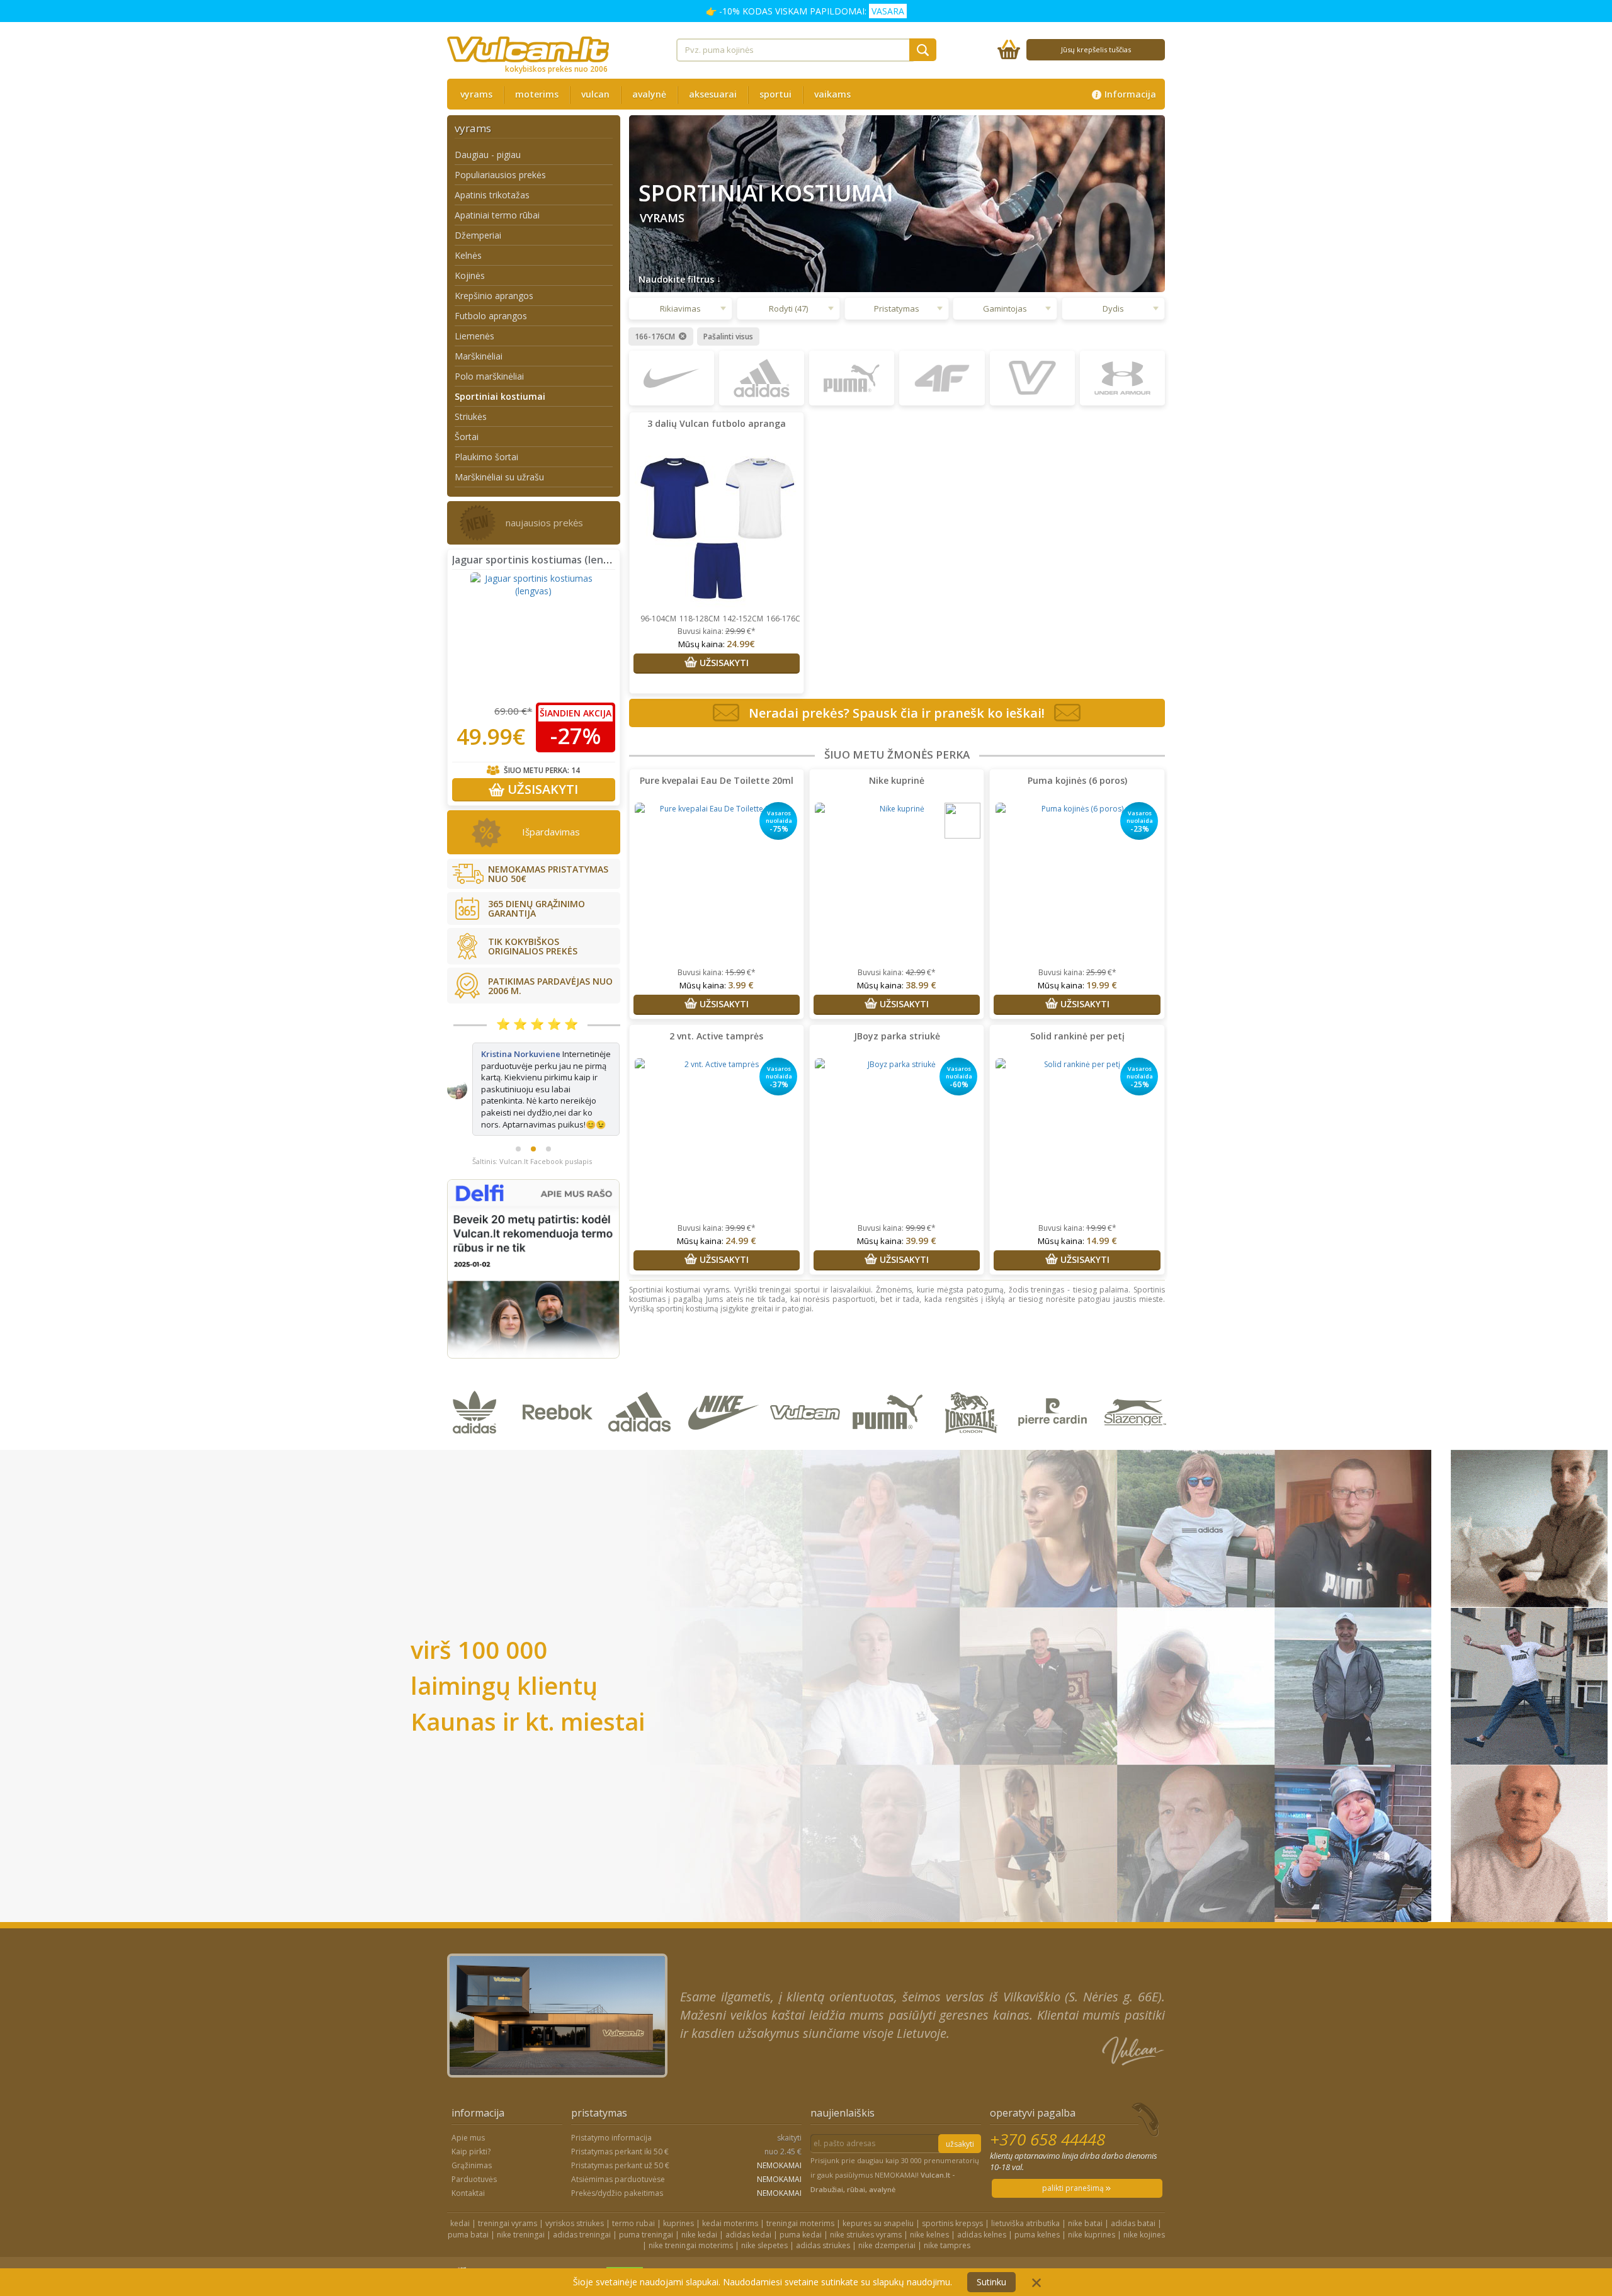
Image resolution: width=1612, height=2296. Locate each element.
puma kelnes (1037, 2188)
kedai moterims (730, 2177)
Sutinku (991, 2282)
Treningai (952, 2229)
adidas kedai (748, 2188)
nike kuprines (1092, 2188)
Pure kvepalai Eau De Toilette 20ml (717, 780)
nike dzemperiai (887, 2199)
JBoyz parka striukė (897, 1036)
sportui (775, 94)
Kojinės (470, 275)
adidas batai (1133, 2177)
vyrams (476, 94)
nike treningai (521, 2188)
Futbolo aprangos (491, 316)
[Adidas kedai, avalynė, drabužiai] (643, 1397)
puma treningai (646, 2188)
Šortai (467, 437)
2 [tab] (533, 1102)
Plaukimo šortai (486, 457)
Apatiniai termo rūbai (497, 215)
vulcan (595, 94)
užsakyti (960, 2097)
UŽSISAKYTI (541, 789)
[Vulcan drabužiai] (808, 1397)
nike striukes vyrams (866, 2188)
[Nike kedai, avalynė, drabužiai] (725, 1397)
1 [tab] (518, 1102)
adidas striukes (823, 2199)
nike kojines (1144, 2188)
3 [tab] (548, 1102)
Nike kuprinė (897, 780)
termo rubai (633, 2177)
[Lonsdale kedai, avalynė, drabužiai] (973, 1397)
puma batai (468, 2188)
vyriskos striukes (575, 2177)
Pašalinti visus (728, 337)
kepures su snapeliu (878, 2177)
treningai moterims (800, 2177)
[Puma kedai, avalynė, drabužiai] (890, 1397)
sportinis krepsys (952, 2177)
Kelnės (468, 255)
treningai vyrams (508, 2177)
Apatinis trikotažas (492, 195)
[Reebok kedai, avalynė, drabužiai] (560, 1397)
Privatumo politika (1042, 2229)
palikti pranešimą (1074, 2141)
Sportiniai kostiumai (500, 396)
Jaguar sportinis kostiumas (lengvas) (541, 560)
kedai (460, 2177)
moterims (537, 94)
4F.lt (835, 2229)
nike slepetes (764, 2199)
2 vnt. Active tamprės (716, 1036)
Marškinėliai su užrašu (499, 477)
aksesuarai (713, 94)
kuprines (678, 2177)
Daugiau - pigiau (488, 155)
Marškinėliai (479, 356)
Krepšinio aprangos (494, 296)
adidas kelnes (982, 2188)
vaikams (832, 94)
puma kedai (801, 2188)
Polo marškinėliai (489, 376)
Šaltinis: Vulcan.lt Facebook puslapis (532, 1115)
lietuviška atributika (1025, 2177)
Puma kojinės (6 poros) (1077, 780)
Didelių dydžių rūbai (888, 2229)
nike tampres (947, 2199)
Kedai (989, 2229)
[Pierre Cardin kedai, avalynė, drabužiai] (1055, 1397)
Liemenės (474, 336)
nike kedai (699, 2188)
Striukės (471, 416)
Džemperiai (478, 235)
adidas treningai (582, 2188)
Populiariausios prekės (500, 175)
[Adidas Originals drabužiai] (478, 1397)
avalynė (649, 94)
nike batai (1085, 2177)
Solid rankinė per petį (1077, 1036)
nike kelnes (929, 2188)
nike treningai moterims (691, 2199)
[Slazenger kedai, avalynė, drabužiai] (1136, 1397)
